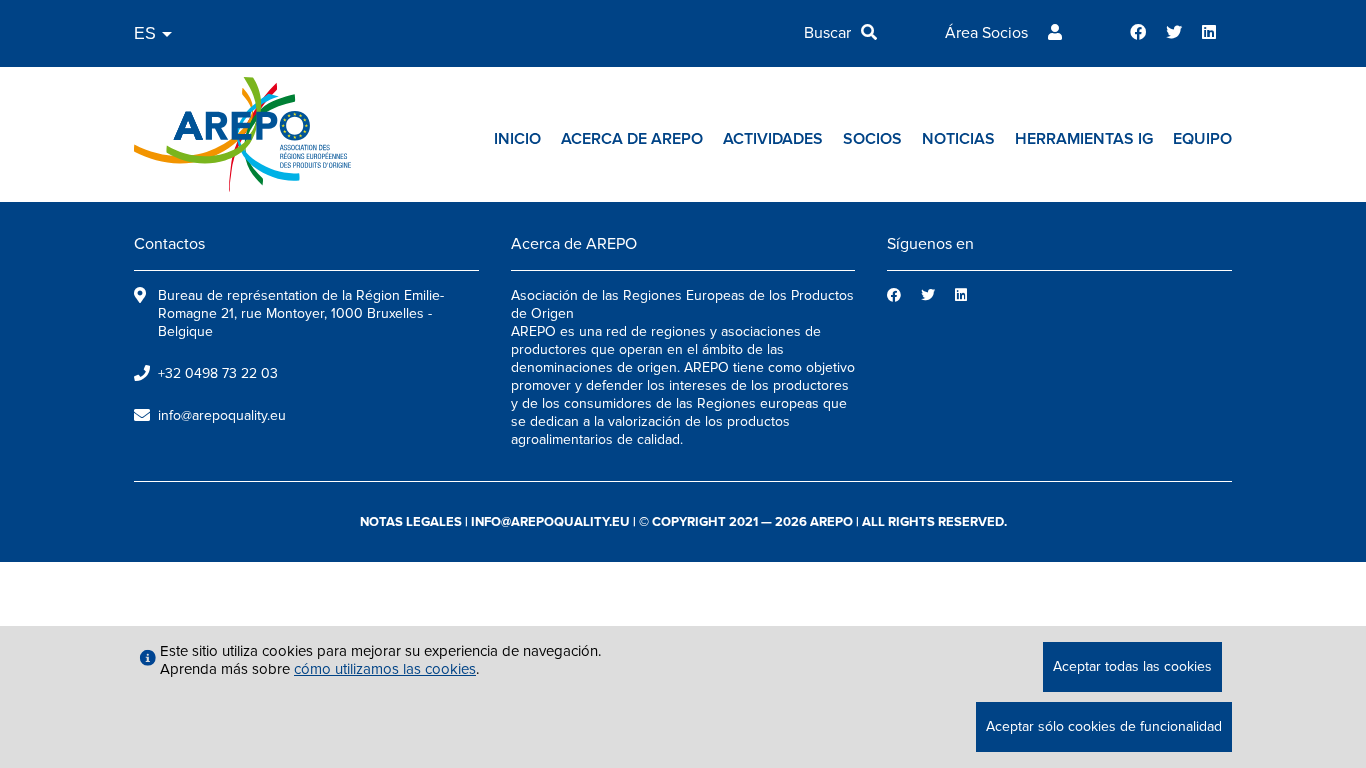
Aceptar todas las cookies (1132, 666)
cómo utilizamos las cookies (385, 669)
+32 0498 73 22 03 (218, 373)
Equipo (1202, 139)
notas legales (411, 522)
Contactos (169, 244)
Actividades (773, 139)
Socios (872, 139)
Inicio (517, 139)
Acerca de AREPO (632, 139)
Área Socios (986, 33)
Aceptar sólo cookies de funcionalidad (1104, 726)
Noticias (958, 139)
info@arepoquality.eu (222, 415)
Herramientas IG (1084, 139)
